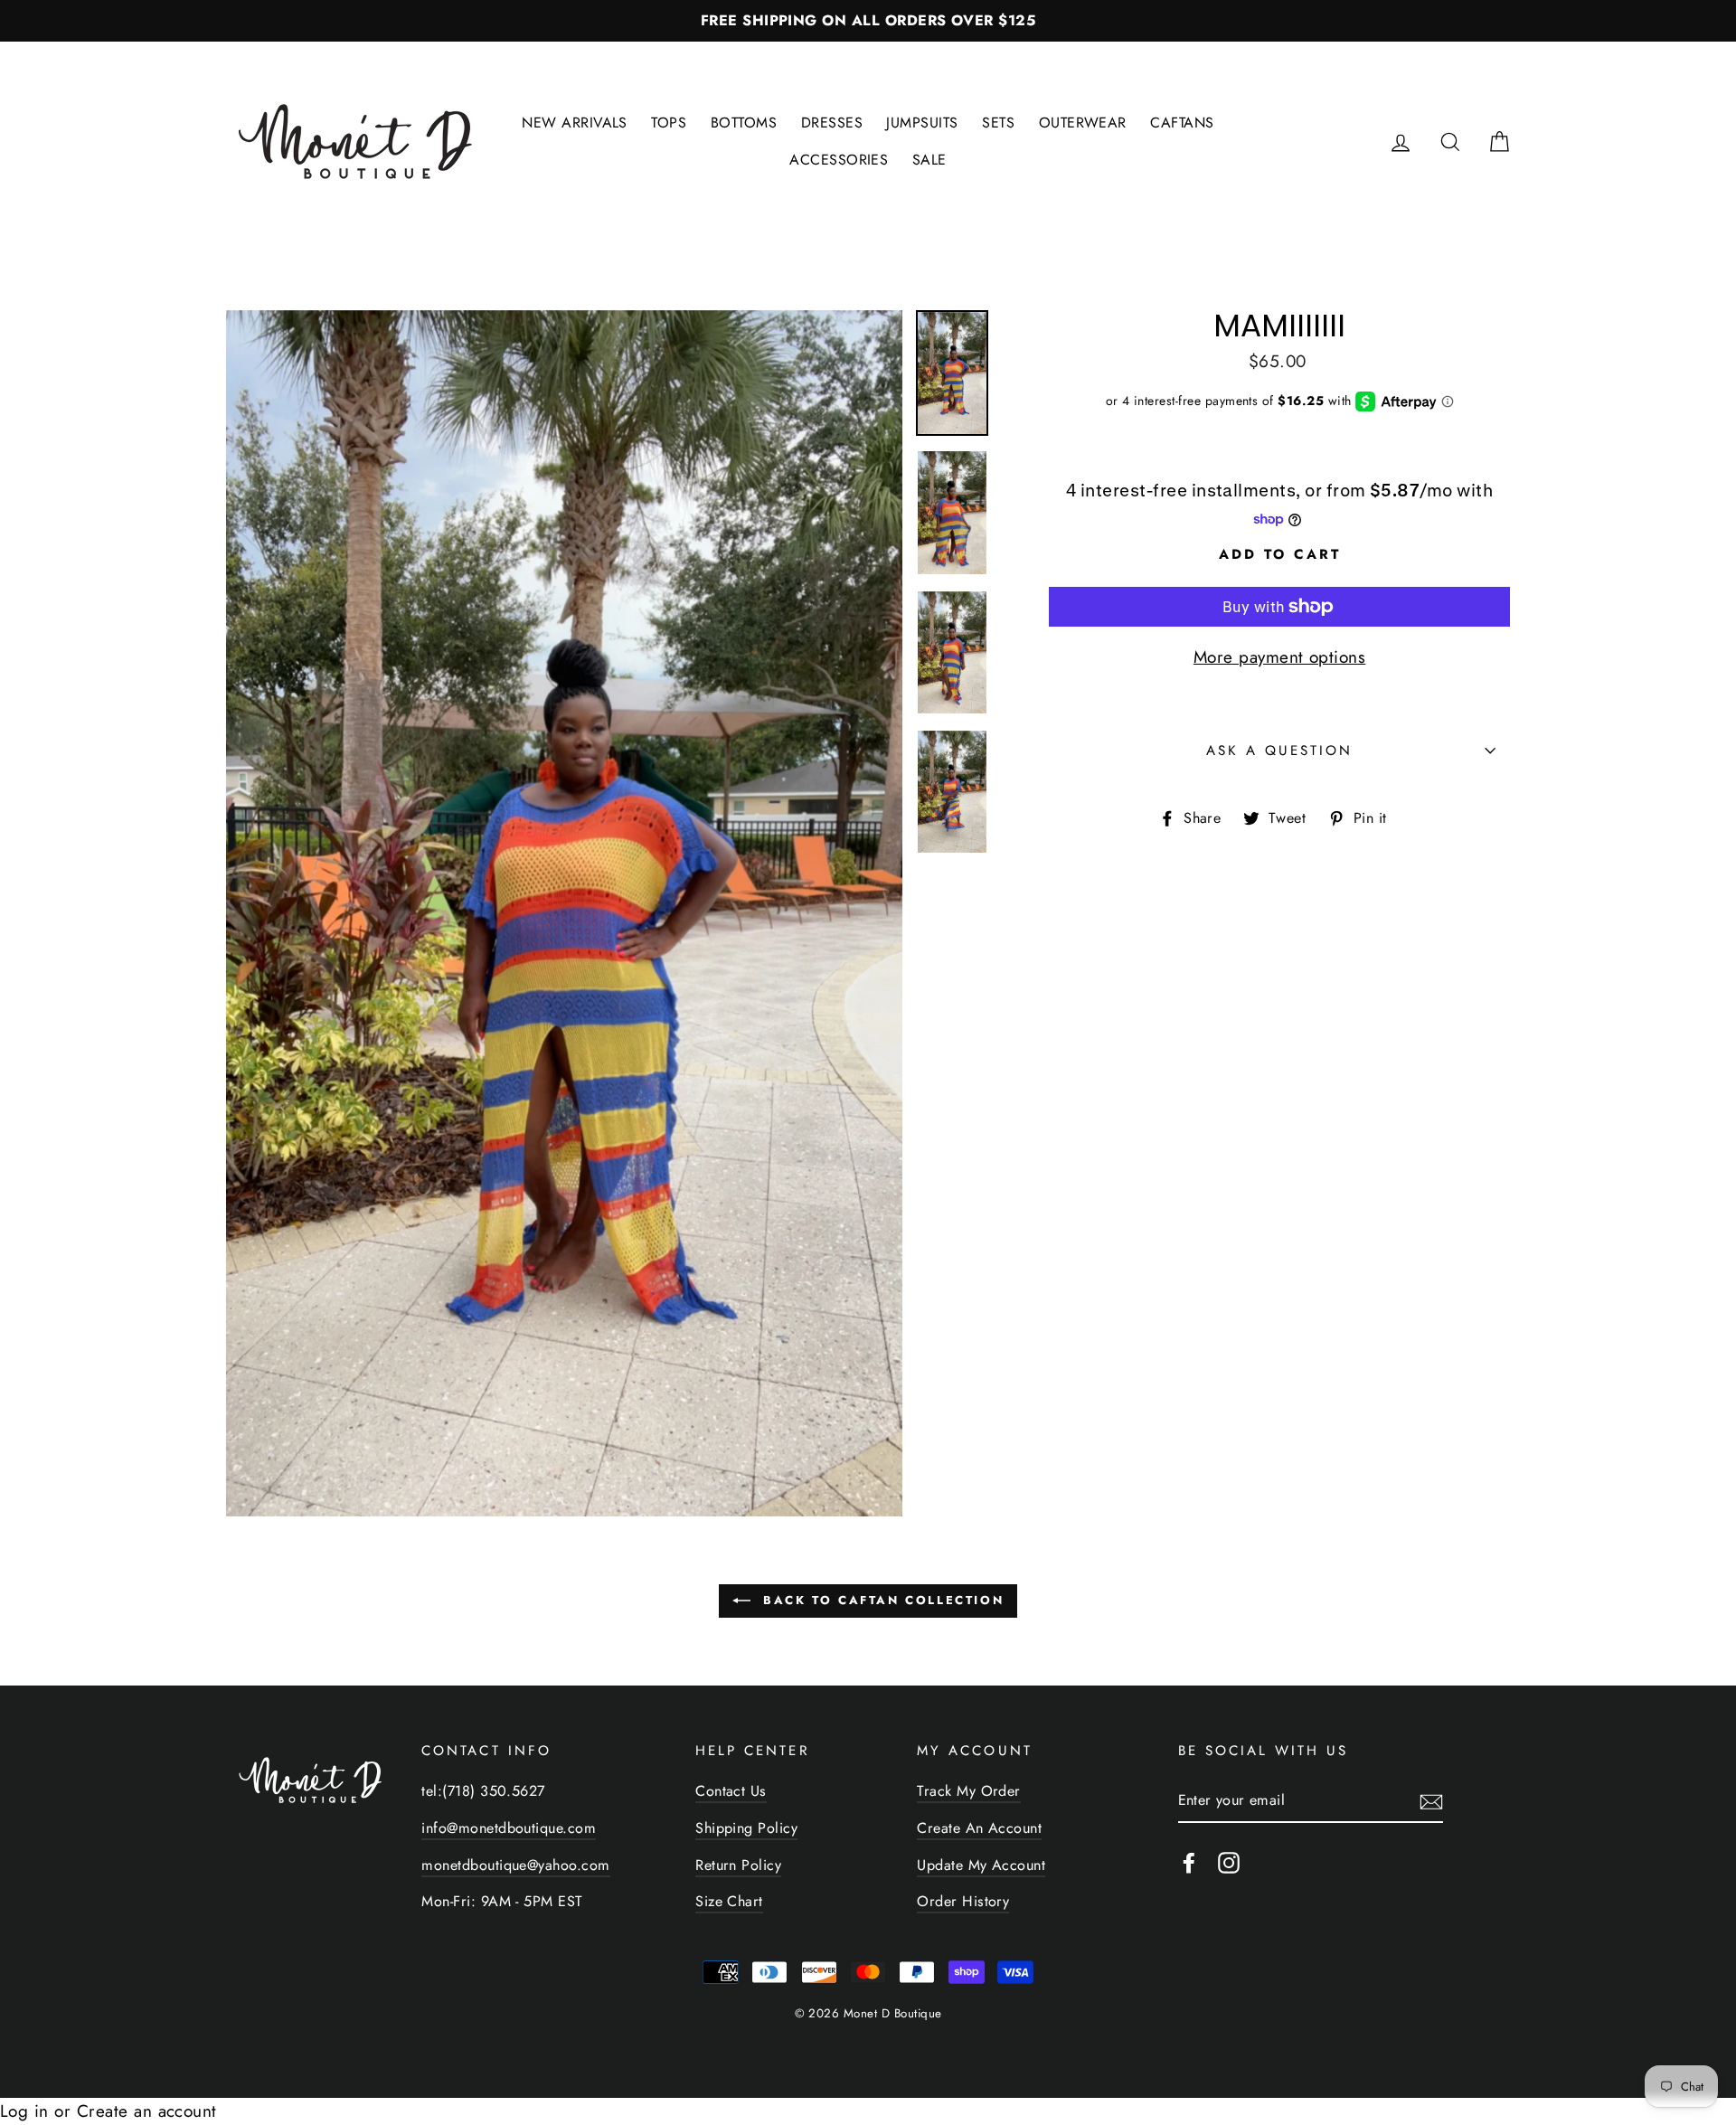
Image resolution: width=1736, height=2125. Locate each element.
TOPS (669, 123)
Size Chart (729, 1901)
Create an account (147, 2111)
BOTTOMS (744, 123)
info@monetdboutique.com (509, 1828)
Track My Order (969, 1791)
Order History (963, 1901)
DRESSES (832, 123)
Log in (24, 2111)
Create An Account (979, 1828)
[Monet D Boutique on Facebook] (1189, 1862)
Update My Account (981, 1865)
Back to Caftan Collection (881, 1600)
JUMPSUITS (922, 123)
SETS (998, 123)
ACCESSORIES (839, 160)
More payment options (1280, 657)
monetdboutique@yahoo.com (515, 1865)
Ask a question (1280, 751)
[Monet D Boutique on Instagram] (1229, 1862)
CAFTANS (1182, 123)
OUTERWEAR (1083, 123)
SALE (929, 160)
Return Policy (738, 1865)
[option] (868, 21)
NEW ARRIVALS (575, 123)
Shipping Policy (746, 1828)
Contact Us (731, 1791)
